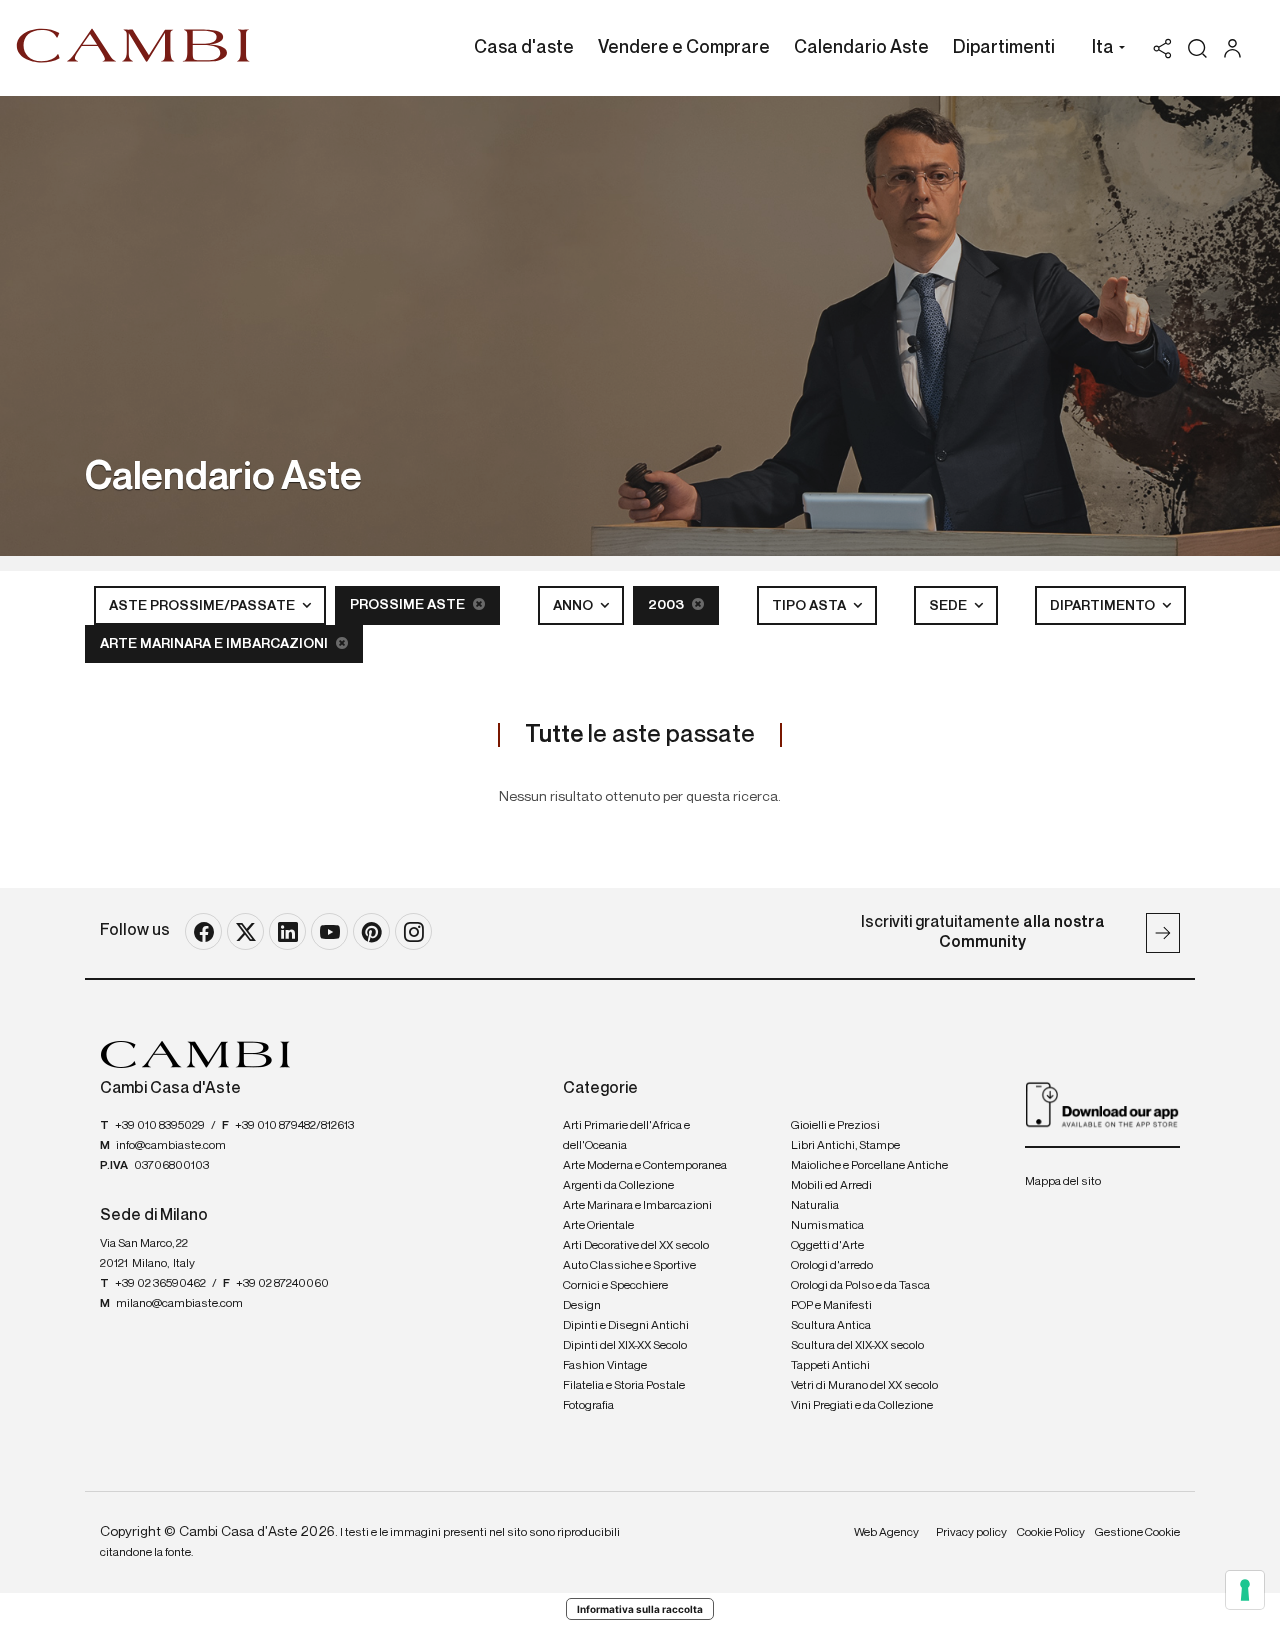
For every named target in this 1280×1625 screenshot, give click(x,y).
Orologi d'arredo (832, 1266)
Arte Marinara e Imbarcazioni (215, 644)
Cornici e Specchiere (615, 1286)
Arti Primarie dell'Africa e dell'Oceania (626, 1136)
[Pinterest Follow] (371, 931)
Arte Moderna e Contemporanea (645, 1166)
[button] (1103, 50)
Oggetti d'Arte (827, 1246)
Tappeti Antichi (830, 1366)
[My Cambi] (1237, 48)
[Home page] (133, 45)
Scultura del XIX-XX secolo (857, 1346)
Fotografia (588, 1406)
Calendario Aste (861, 48)
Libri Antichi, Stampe (845, 1146)
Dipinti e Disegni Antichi (626, 1326)
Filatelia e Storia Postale (624, 1386)
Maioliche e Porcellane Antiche (869, 1166)
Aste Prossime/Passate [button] (203, 606)
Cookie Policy (1051, 1533)
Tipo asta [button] (810, 606)
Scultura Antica (831, 1326)
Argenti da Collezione (618, 1186)
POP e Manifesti (831, 1306)
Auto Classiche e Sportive (629, 1266)
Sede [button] (949, 606)
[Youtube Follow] (329, 931)
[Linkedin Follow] (287, 931)
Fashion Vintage (605, 1366)
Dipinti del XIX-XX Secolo (625, 1346)
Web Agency (886, 1533)
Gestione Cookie (1137, 1533)
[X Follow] (245, 931)
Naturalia (815, 1206)
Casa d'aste (524, 48)
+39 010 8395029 (160, 1126)
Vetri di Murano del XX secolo (864, 1386)
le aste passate (640, 735)
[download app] (1102, 1104)
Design (582, 1306)
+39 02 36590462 (160, 1284)
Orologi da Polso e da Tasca (860, 1286)
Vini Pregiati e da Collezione (862, 1406)
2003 (667, 605)
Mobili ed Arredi (831, 1186)
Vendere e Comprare (684, 48)
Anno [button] (574, 606)
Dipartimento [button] (1104, 606)
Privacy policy (971, 1533)
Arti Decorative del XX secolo (636, 1246)
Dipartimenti (1004, 48)
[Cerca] (1197, 48)
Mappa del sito (1063, 1182)
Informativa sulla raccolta (640, 1609)
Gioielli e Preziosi (835, 1126)
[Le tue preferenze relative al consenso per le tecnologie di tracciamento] (1245, 1590)
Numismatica (827, 1226)
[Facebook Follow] (203, 931)
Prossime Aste (409, 605)
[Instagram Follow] (413, 931)
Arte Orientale (598, 1226)
